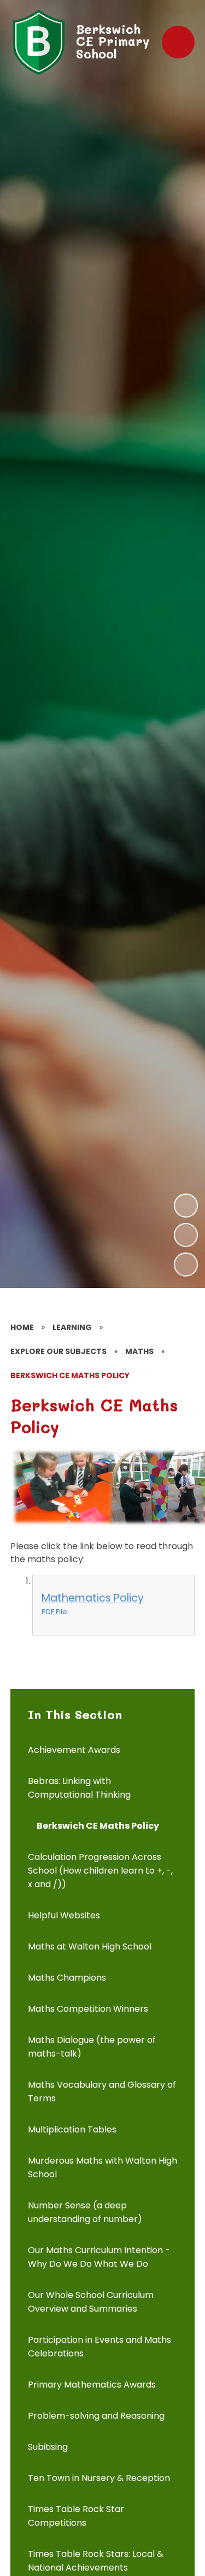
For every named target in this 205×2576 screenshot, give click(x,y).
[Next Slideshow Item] (186, 1206)
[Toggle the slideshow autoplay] (186, 1265)
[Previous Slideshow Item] (186, 1235)
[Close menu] (178, 42)
